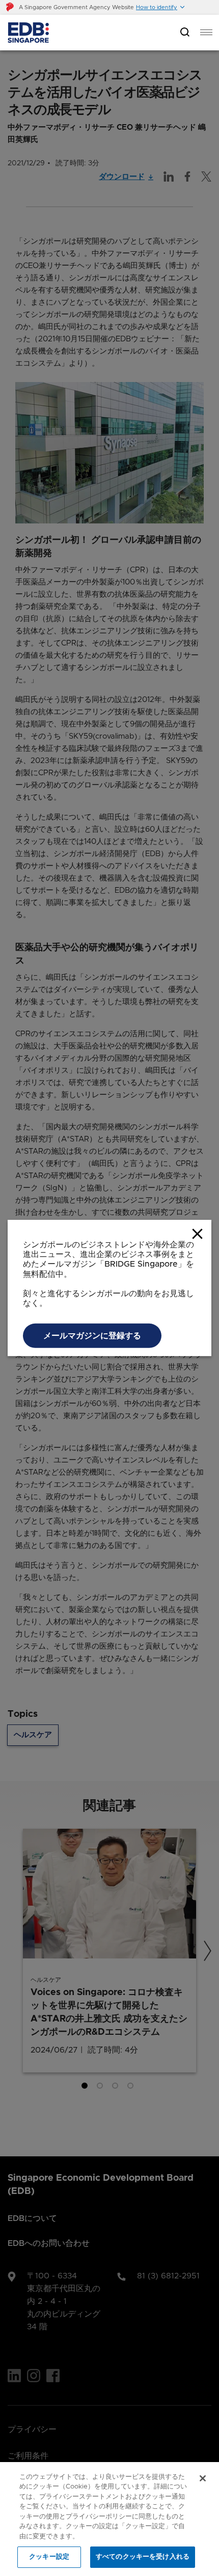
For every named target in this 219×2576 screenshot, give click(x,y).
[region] (109, 2519)
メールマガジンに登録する (92, 1431)
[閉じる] (203, 2478)
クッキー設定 (49, 2557)
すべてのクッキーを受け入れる (143, 2557)
